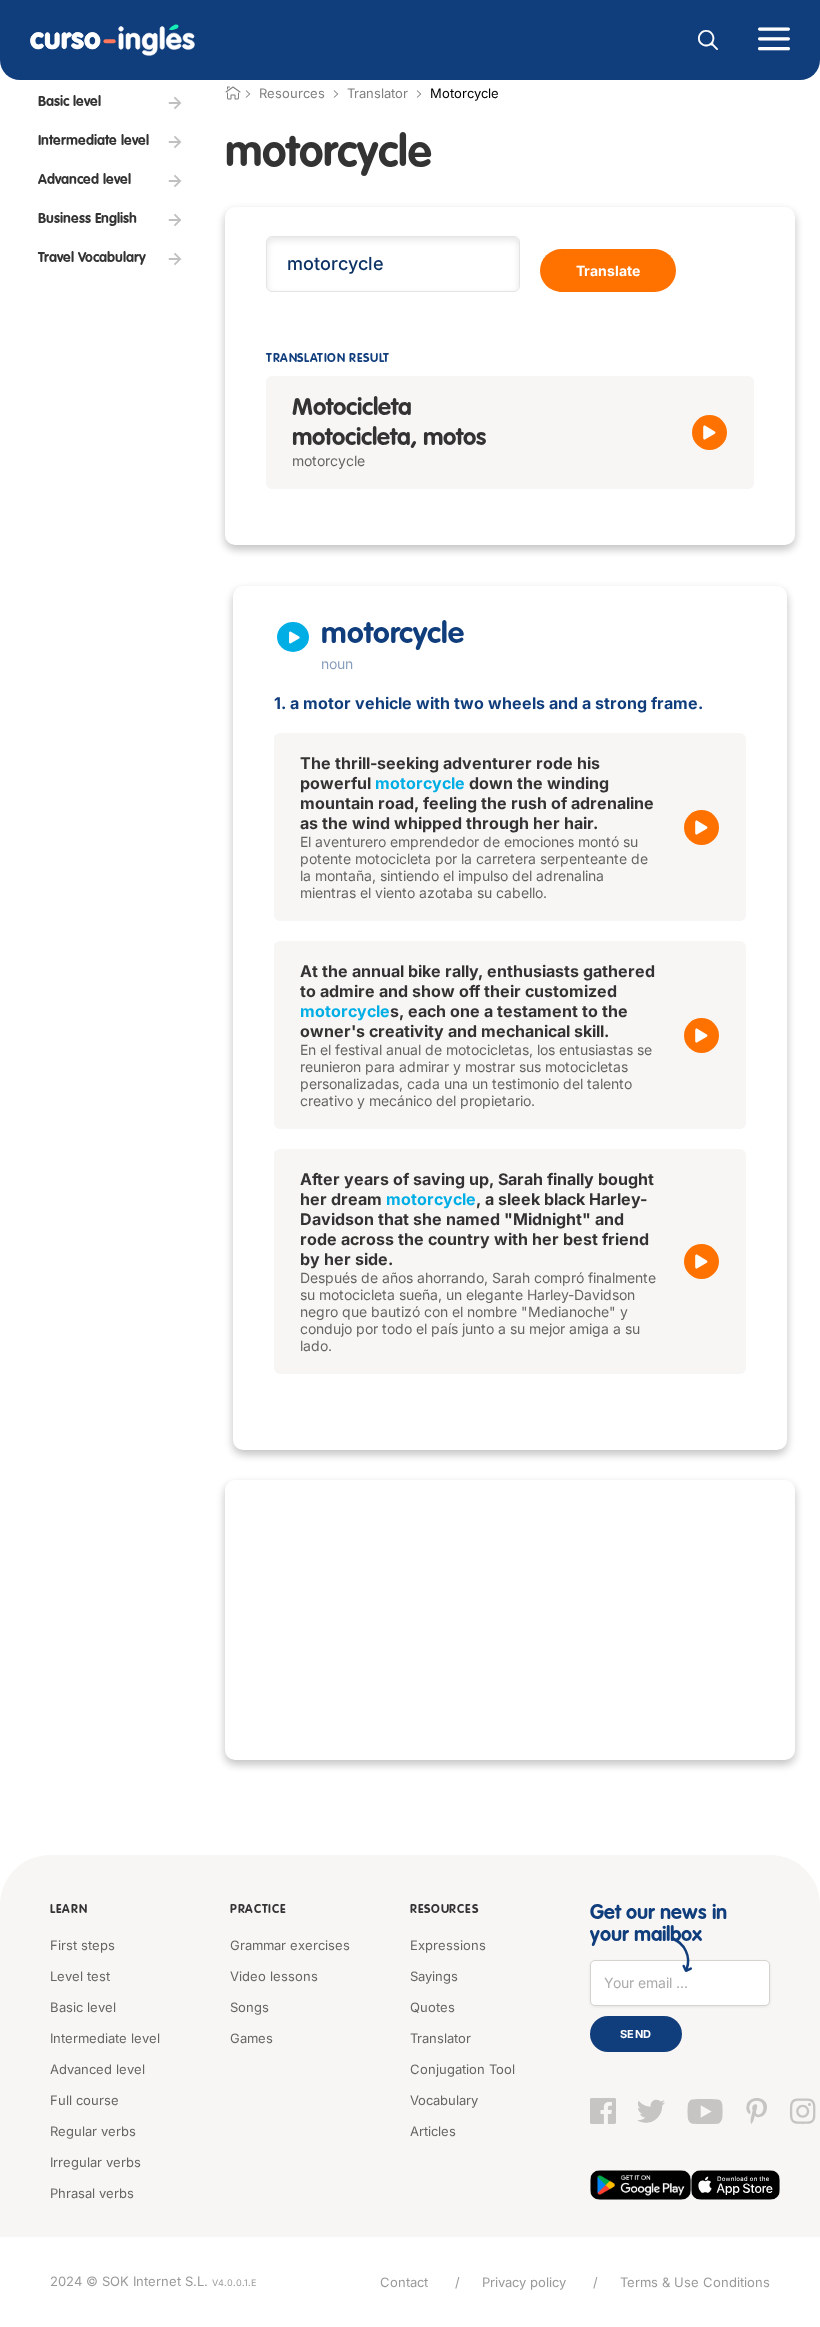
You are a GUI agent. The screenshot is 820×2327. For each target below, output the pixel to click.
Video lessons (274, 1976)
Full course (84, 2100)
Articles (433, 2131)
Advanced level (97, 2069)
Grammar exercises (290, 1945)
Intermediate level (105, 2038)
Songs (249, 2007)
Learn (69, 1910)
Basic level (83, 2007)
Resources (444, 1910)
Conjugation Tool (462, 2069)
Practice (258, 1910)
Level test (80, 1976)
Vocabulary (444, 2100)
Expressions (448, 1945)
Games (251, 2038)
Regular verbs (93, 2131)
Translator (377, 93)
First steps (82, 1945)
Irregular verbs (95, 2162)
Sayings (434, 1976)
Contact (404, 2282)
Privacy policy (524, 2282)
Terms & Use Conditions (695, 2282)
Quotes (432, 2007)
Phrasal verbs (92, 2193)
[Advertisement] (510, 1620)
